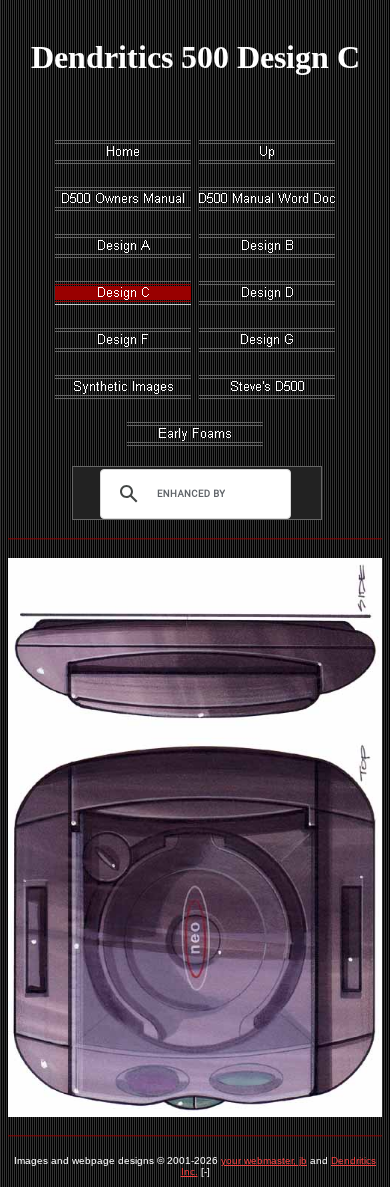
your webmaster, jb (264, 1160)
